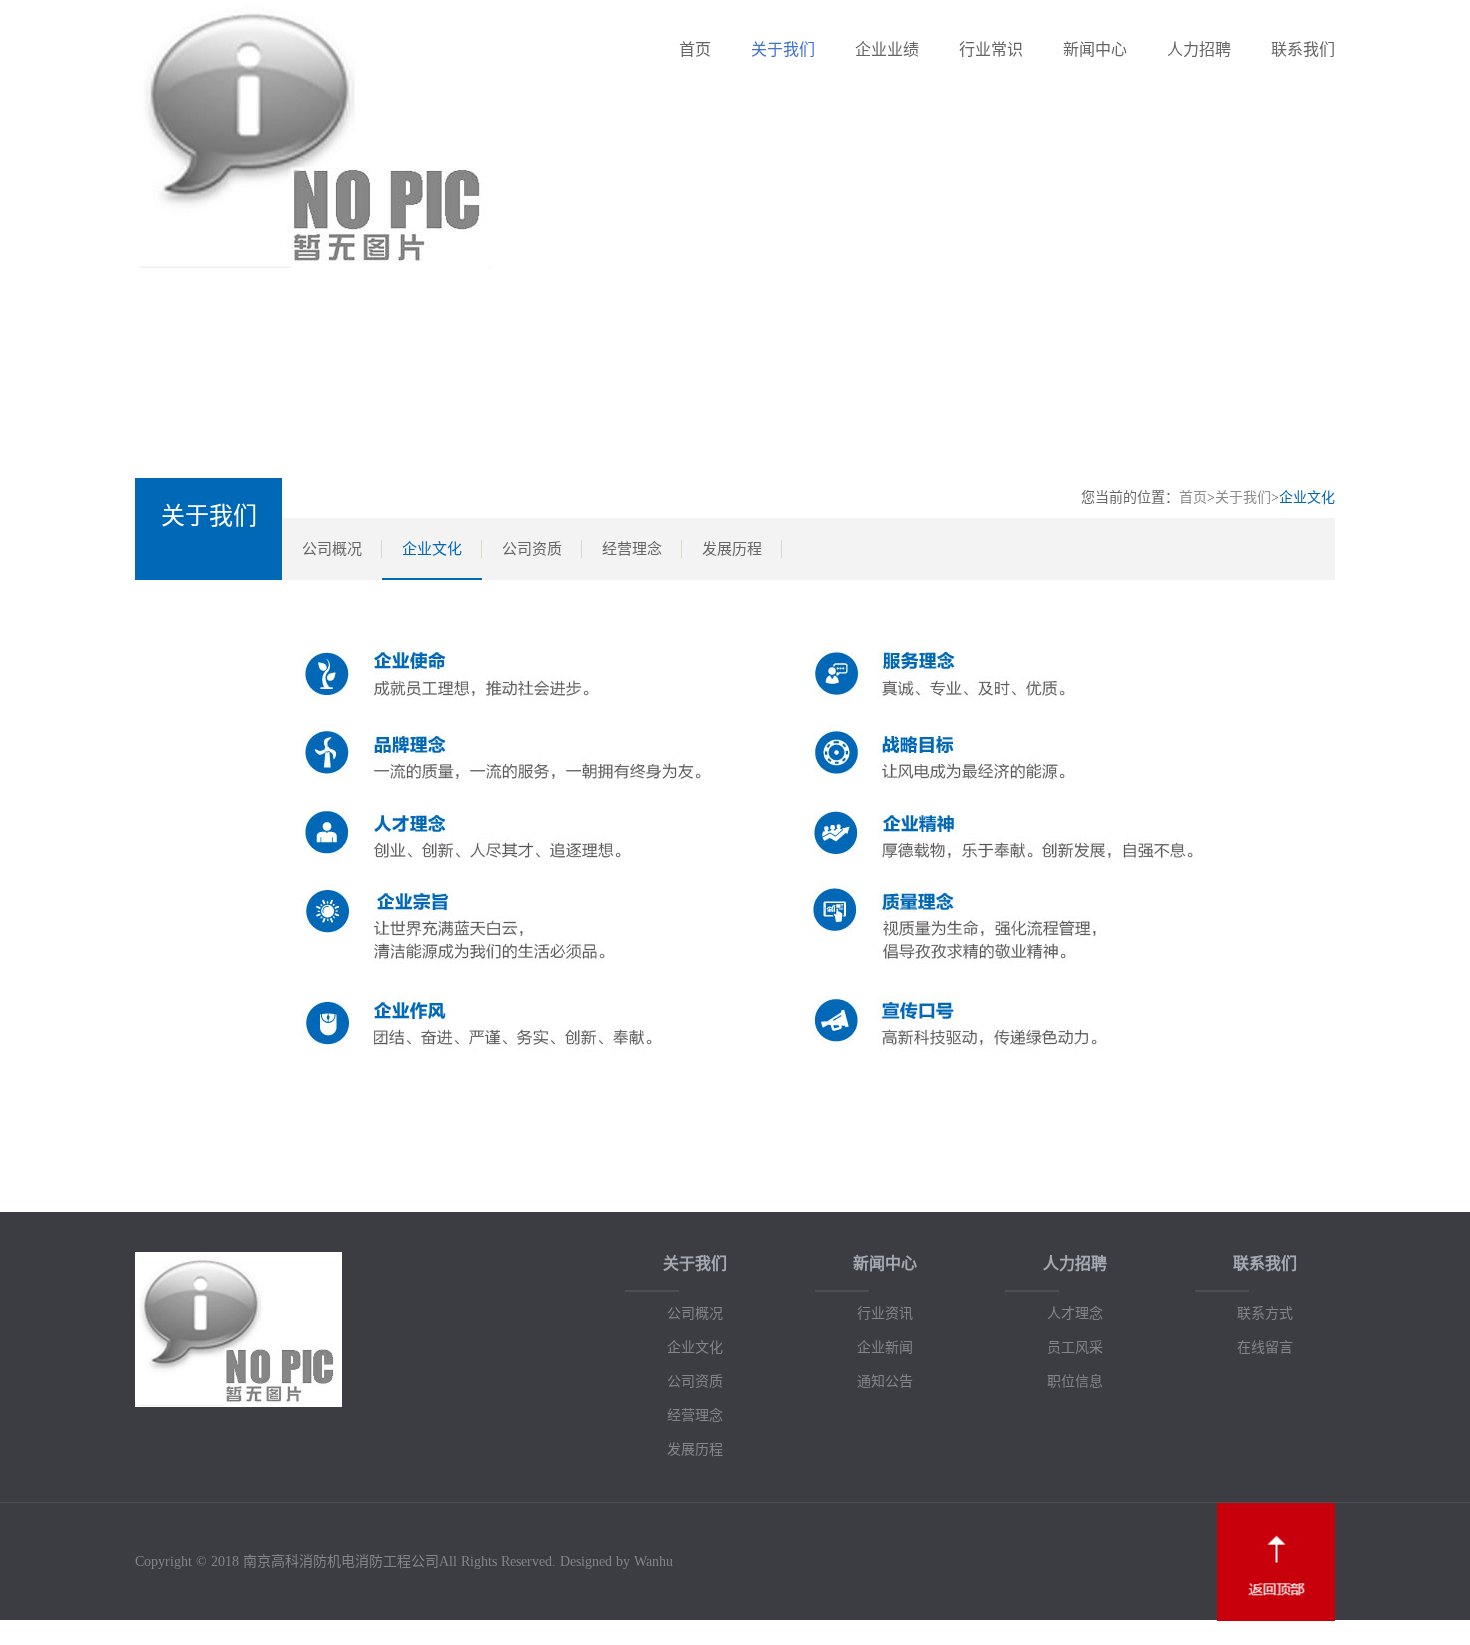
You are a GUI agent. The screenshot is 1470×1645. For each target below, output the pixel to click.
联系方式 (1265, 1313)
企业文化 (432, 549)
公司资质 (532, 549)
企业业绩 (887, 49)
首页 (695, 49)
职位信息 (1075, 1381)
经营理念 (632, 549)
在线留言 (1265, 1347)
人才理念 (1075, 1313)
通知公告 (885, 1381)
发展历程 (732, 549)
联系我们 (1303, 49)
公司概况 (332, 549)
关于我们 (783, 49)
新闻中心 (1095, 49)
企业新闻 (885, 1347)
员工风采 (1075, 1347)
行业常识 (991, 49)
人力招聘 (1199, 49)
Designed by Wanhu (616, 1561)
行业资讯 (885, 1313)
